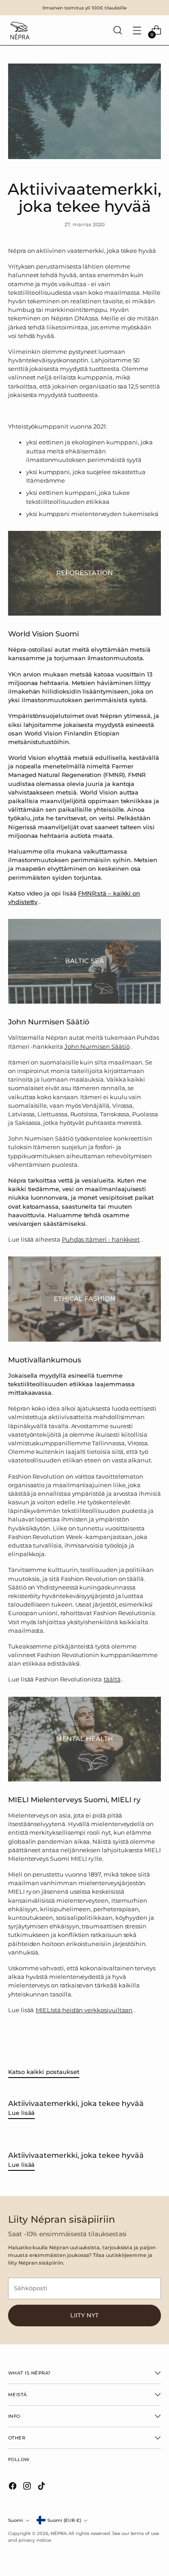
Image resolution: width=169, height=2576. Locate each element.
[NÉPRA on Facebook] (14, 2487)
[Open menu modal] (137, 30)
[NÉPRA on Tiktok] (42, 2487)
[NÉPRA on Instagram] (28, 2487)
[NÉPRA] (19, 30)
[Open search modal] (117, 30)
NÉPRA (59, 2533)
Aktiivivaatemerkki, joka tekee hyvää (76, 2103)
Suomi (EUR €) (64, 2520)
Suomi (16, 2520)
